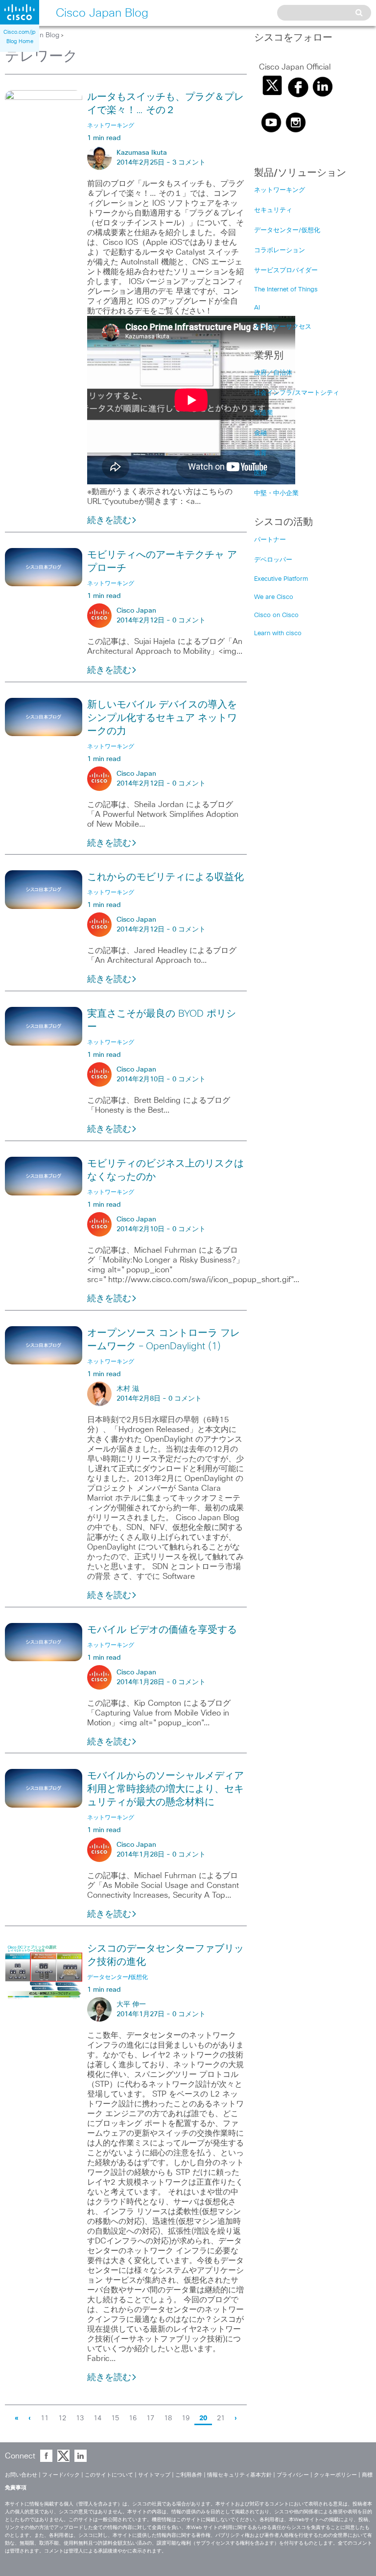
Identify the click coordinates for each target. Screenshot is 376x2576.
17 (150, 2418)
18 (168, 2418)
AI (257, 308)
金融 (260, 433)
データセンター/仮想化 (287, 230)
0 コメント (189, 620)
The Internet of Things (286, 290)
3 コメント (189, 163)
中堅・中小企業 (276, 493)
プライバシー (293, 2475)
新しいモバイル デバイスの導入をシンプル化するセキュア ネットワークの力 (162, 718)
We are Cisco (274, 597)
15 (115, 2418)
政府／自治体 (273, 373)
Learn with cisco (278, 633)
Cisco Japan (136, 611)
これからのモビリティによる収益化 (165, 877)
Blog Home (20, 41)
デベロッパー (273, 560)
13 (80, 2418)
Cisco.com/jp (20, 32)
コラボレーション (280, 250)
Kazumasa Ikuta (142, 153)
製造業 (264, 413)
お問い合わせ (21, 2475)
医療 (260, 473)
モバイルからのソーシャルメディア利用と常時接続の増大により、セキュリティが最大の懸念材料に (165, 1789)
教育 (260, 453)
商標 (367, 2475)
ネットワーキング (280, 190)
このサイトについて (109, 2475)
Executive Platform (281, 579)
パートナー (270, 540)
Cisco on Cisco (276, 615)
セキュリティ (273, 210)
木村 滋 (128, 1389)
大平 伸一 (131, 2004)
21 (221, 2418)
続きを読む (109, 521)
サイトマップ (154, 2475)
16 (133, 2418)
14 (97, 2418)
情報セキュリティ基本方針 (239, 2475)
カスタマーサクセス (283, 327)
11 (45, 2418)
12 (62, 2418)
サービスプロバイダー (286, 271)
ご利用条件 (189, 2475)
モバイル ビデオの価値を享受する (162, 1630)
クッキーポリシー (335, 2475)
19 (186, 2418)
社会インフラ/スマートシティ (297, 393)
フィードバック (61, 2475)
